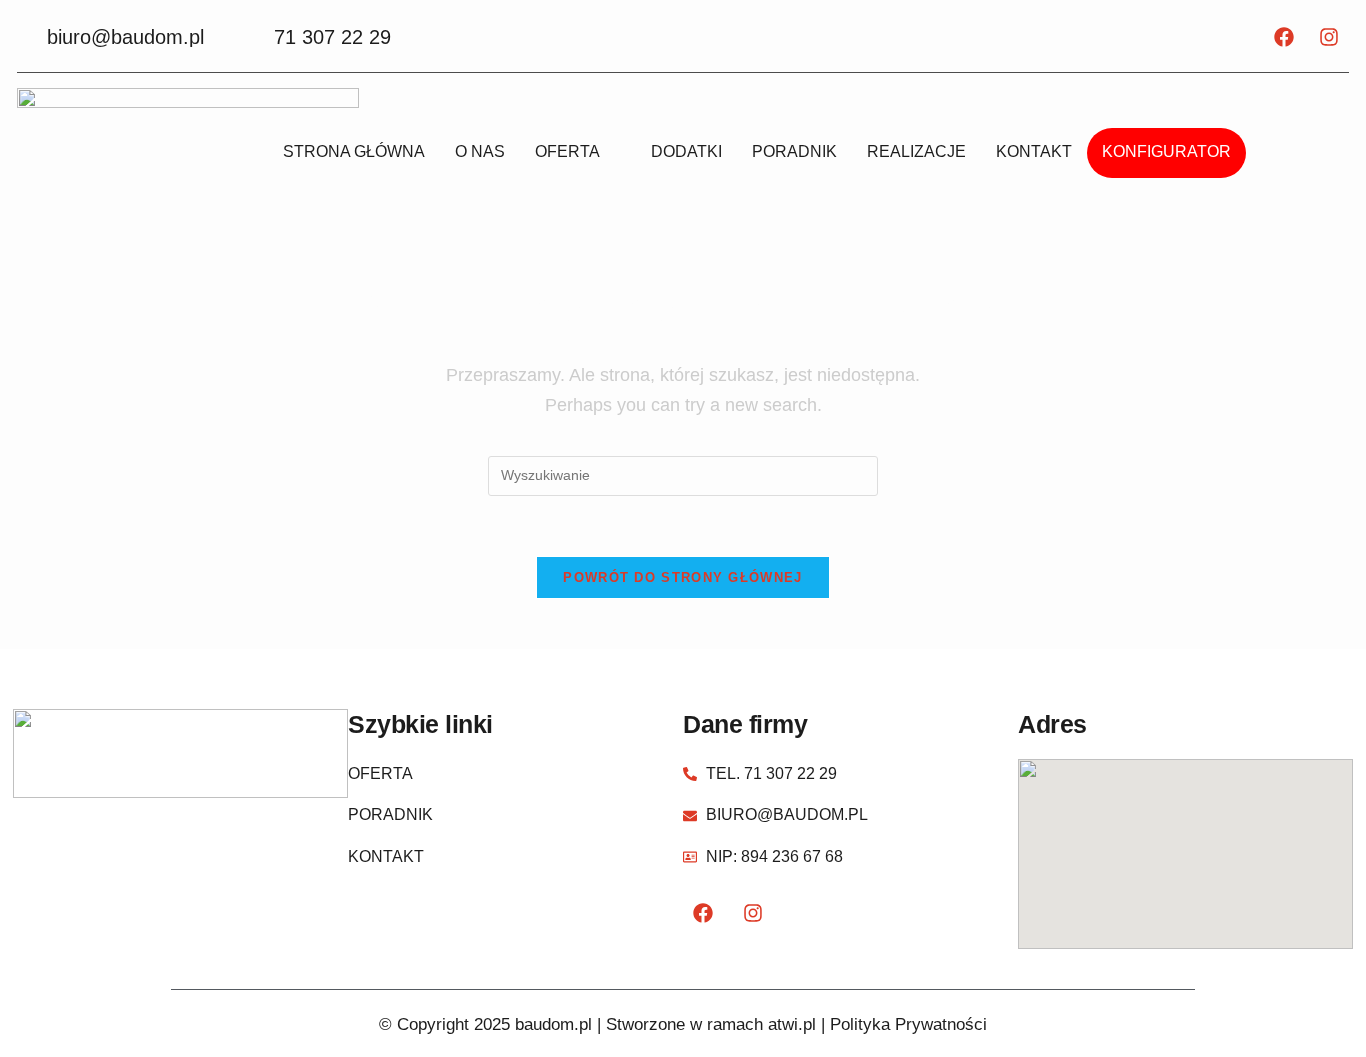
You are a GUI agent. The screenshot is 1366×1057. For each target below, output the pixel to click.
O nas (480, 151)
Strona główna (354, 151)
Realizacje (916, 151)
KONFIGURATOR (1166, 151)
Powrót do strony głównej (682, 577)
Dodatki (686, 151)
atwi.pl (792, 1024)
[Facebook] (1284, 37)
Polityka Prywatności (908, 1024)
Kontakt (1034, 151)
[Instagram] (1329, 37)
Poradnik (794, 151)
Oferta (567, 151)
